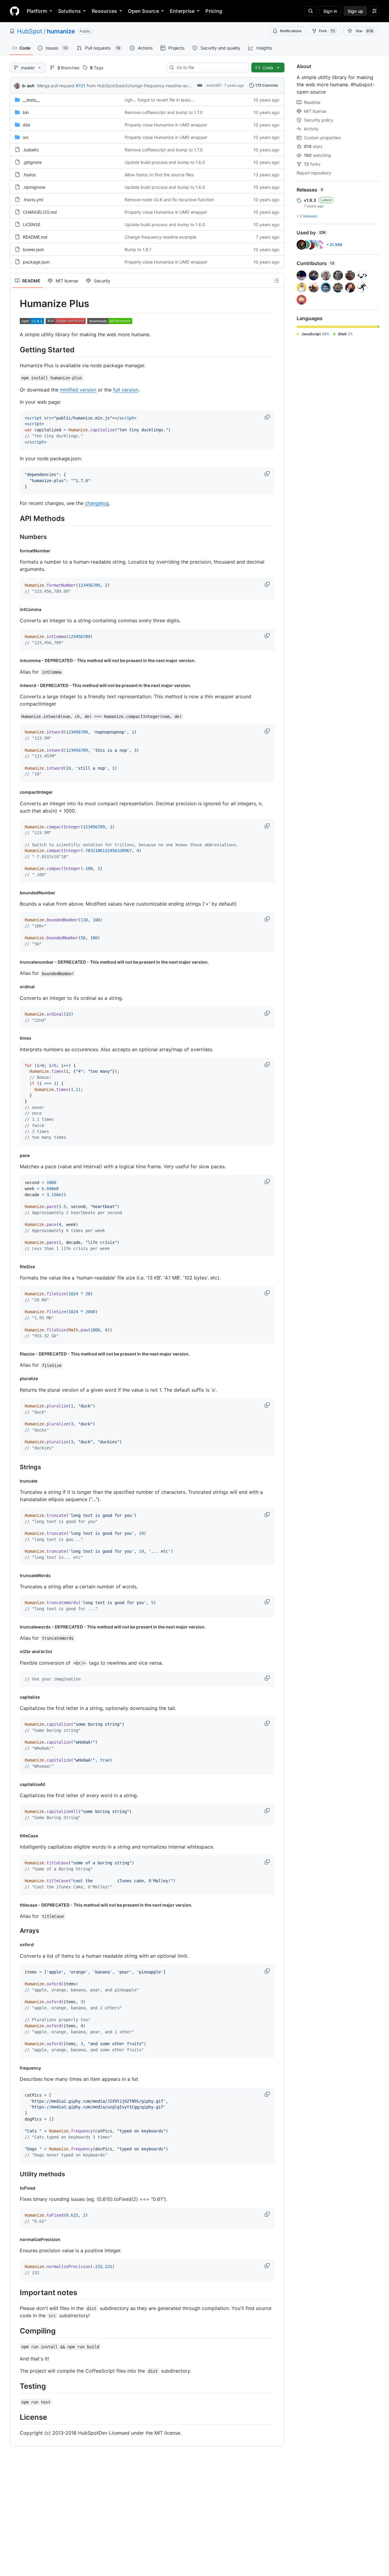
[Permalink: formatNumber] (15, 551)
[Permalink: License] (15, 2417)
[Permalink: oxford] (15, 1945)
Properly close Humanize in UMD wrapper (166, 125)
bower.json (33, 249)
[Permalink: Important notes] (15, 2292)
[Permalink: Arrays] (15, 1931)
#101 (81, 86)
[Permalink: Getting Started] (15, 350)
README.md (35, 237)
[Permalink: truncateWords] (15, 1575)
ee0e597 (214, 85)
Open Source (143, 11)
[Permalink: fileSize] (15, 1267)
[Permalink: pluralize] (15, 1379)
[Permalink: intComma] (15, 609)
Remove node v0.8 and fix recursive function (169, 200)
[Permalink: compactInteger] (15, 792)
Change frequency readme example (160, 237)
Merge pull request (56, 86)
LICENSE (32, 224)
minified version (78, 390)
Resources (104, 11)
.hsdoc (29, 175)
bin (26, 112)
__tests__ (31, 100)
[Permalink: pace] (15, 1155)
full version (126, 390)
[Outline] (277, 281)
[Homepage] (15, 11)
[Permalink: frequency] (15, 2068)
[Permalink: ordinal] (15, 987)
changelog (97, 503)
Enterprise (182, 11)
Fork (327, 31)
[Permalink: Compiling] (15, 2331)
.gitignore (32, 162)
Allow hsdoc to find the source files (159, 175)
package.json (36, 262)
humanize (61, 31)
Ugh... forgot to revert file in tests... (159, 100)
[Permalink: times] (15, 1038)
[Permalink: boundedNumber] (15, 893)
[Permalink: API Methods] (15, 519)
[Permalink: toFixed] (15, 2188)
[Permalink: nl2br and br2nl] (15, 1652)
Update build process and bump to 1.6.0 (165, 162)
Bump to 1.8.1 (138, 249)
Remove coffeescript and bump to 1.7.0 (164, 112)
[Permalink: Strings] (15, 1467)
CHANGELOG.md (40, 212)
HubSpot (30, 31)
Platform (37, 11)
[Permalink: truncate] (15, 1481)
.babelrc (31, 150)
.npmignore (34, 187)
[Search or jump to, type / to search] (311, 11)
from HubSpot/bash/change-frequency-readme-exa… (140, 86)
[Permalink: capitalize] (15, 1697)
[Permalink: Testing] (15, 2386)
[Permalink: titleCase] (15, 1835)
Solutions (69, 11)
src (26, 137)
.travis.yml (33, 200)
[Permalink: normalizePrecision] (15, 2239)
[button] (268, 417)
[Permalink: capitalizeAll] (15, 1784)
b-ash (28, 86)
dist (26, 125)
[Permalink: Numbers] (15, 537)
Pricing (214, 11)
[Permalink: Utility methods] (15, 2174)
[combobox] (210, 67)
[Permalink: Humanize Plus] (15, 304)
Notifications (291, 31)
